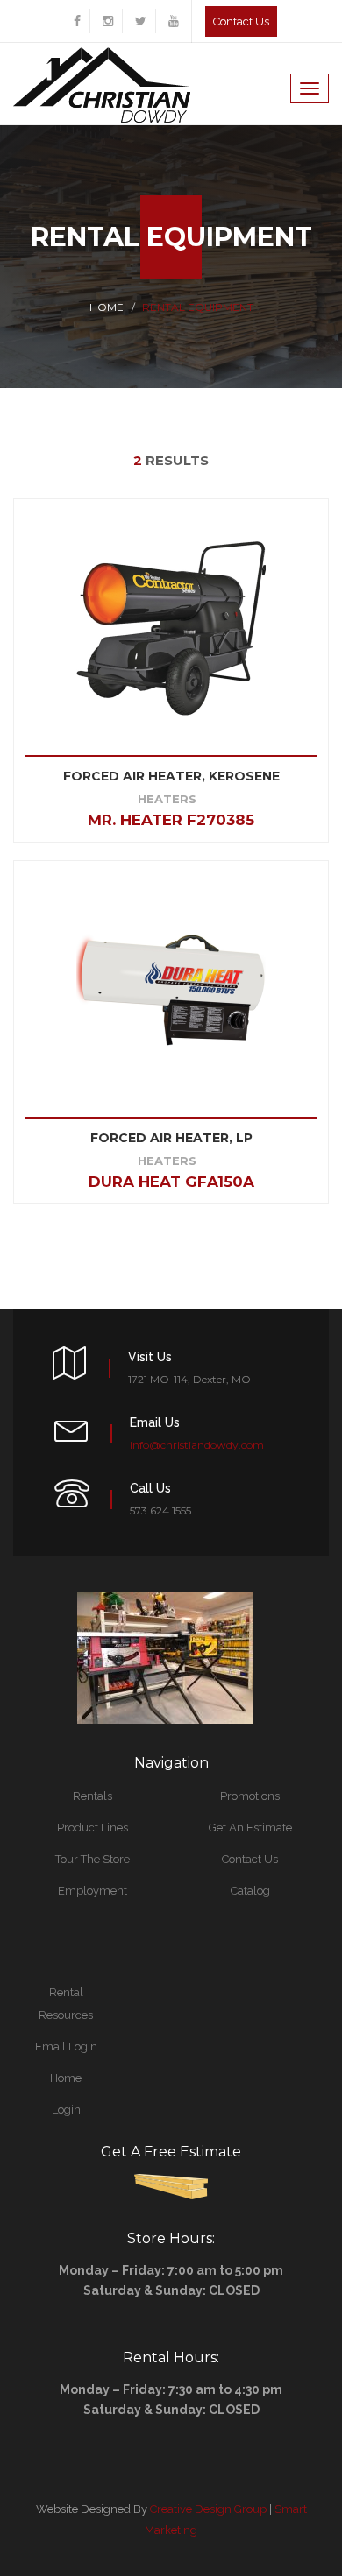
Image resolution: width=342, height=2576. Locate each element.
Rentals (93, 1796)
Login (66, 2110)
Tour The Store (93, 1859)
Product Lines (93, 1828)
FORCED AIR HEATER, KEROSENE (171, 776)
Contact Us (250, 1859)
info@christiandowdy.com (197, 1445)
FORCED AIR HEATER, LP (171, 1138)
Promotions (250, 1796)
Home (107, 307)
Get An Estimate (250, 1828)
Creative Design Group (208, 2509)
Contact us (241, 21)
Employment (93, 1891)
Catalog (250, 1891)
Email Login (66, 2047)
